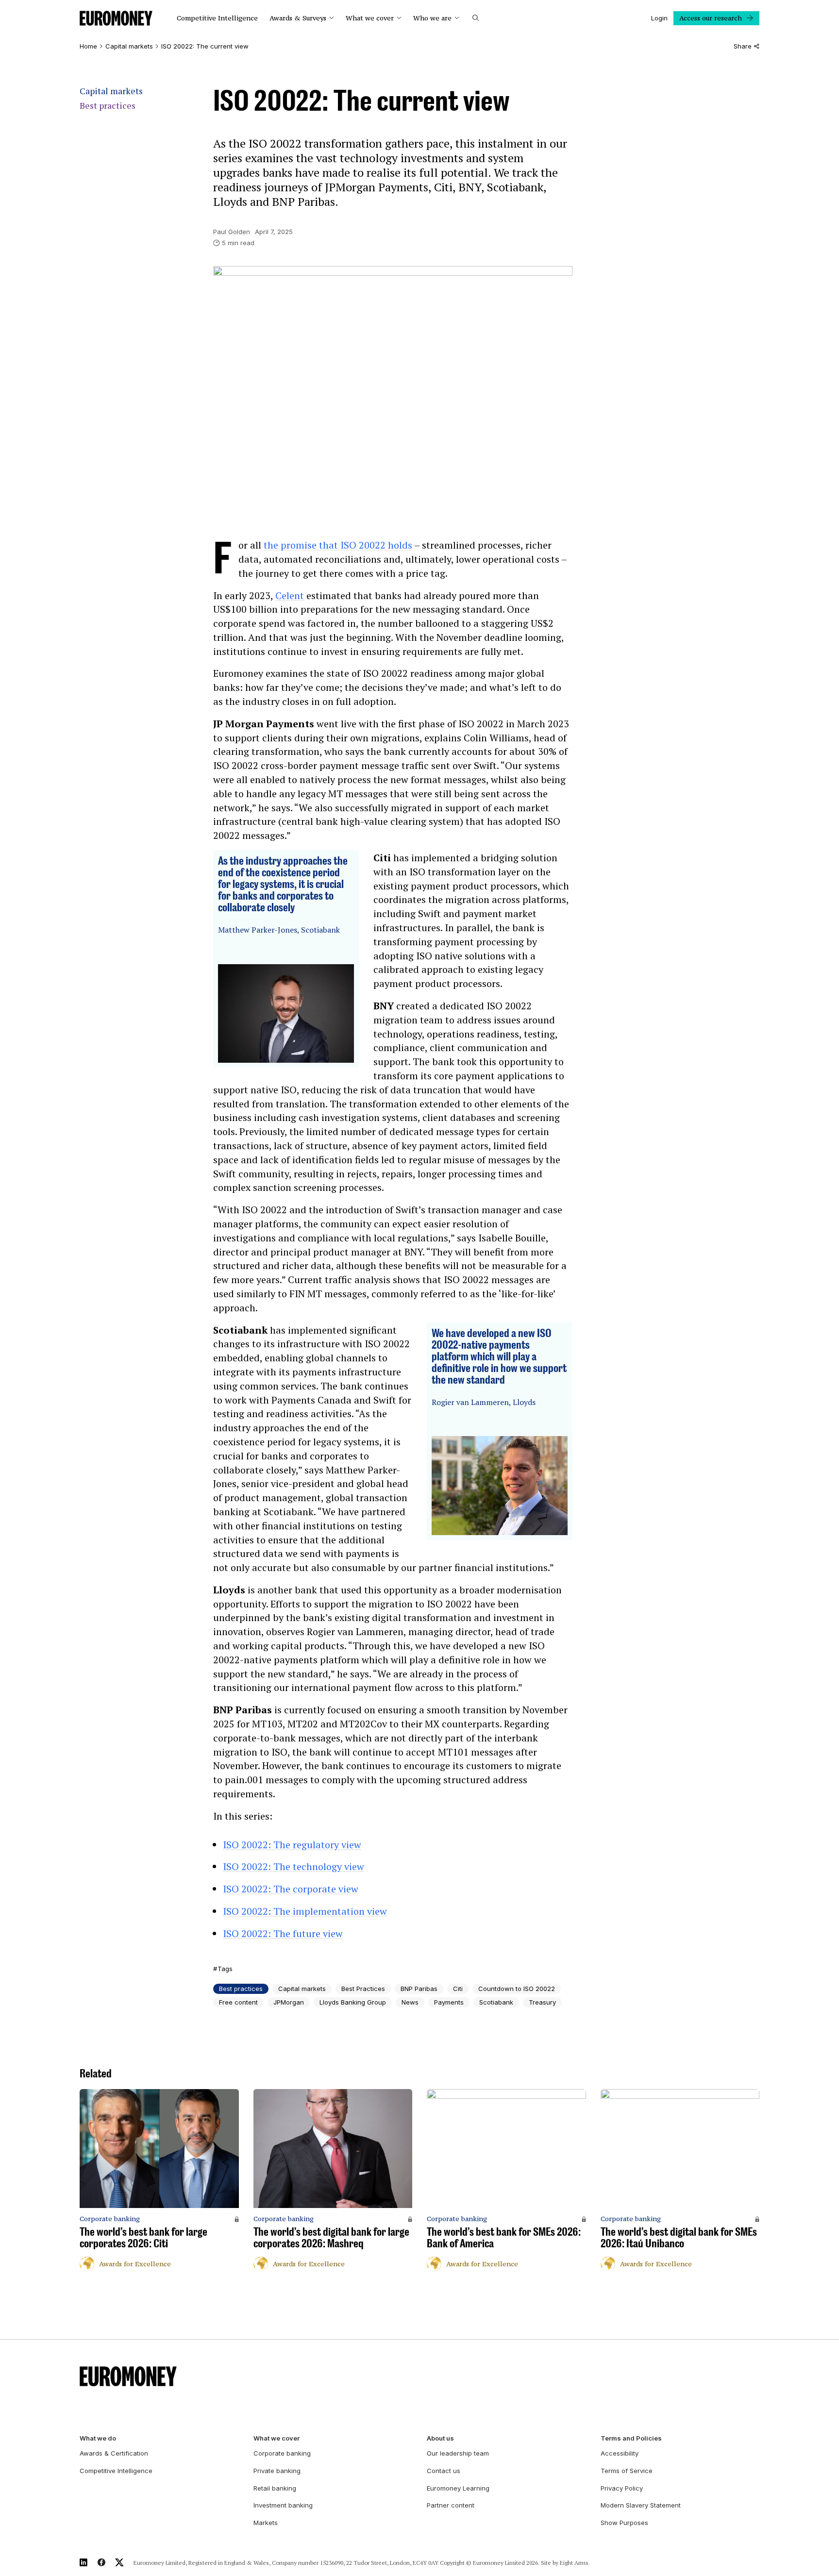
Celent (290, 595)
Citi (458, 1989)
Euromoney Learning (458, 2488)
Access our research (711, 18)
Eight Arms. (575, 2563)
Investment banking (283, 2505)
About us (440, 2438)
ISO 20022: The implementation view (305, 1911)
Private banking (277, 2471)
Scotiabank (496, 2002)
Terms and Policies (631, 2438)
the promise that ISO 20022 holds (338, 545)
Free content (238, 2002)
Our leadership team (458, 2453)
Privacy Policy (622, 2488)
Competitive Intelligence (217, 18)
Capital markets (129, 46)
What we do (98, 2438)
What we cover (370, 18)
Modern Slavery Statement (641, 2505)
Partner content (451, 2505)
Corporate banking (282, 2453)
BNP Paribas (419, 1989)
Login (659, 18)
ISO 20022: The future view (283, 1933)
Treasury (542, 2002)
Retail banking (275, 2488)
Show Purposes (624, 2523)
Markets (266, 2523)
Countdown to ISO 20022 (517, 1989)
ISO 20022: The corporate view (291, 1889)
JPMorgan (289, 2002)
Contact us (444, 2471)
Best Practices (363, 1989)
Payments (449, 2002)
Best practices (108, 106)
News (410, 2002)
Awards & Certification (114, 2453)
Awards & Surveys (298, 18)
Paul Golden (232, 232)
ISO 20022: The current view (205, 46)
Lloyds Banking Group (353, 2002)
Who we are (432, 18)
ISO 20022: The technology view (294, 1866)
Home (88, 46)
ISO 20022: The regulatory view (292, 1845)
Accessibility (620, 2453)
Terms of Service (627, 2471)
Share (743, 46)
